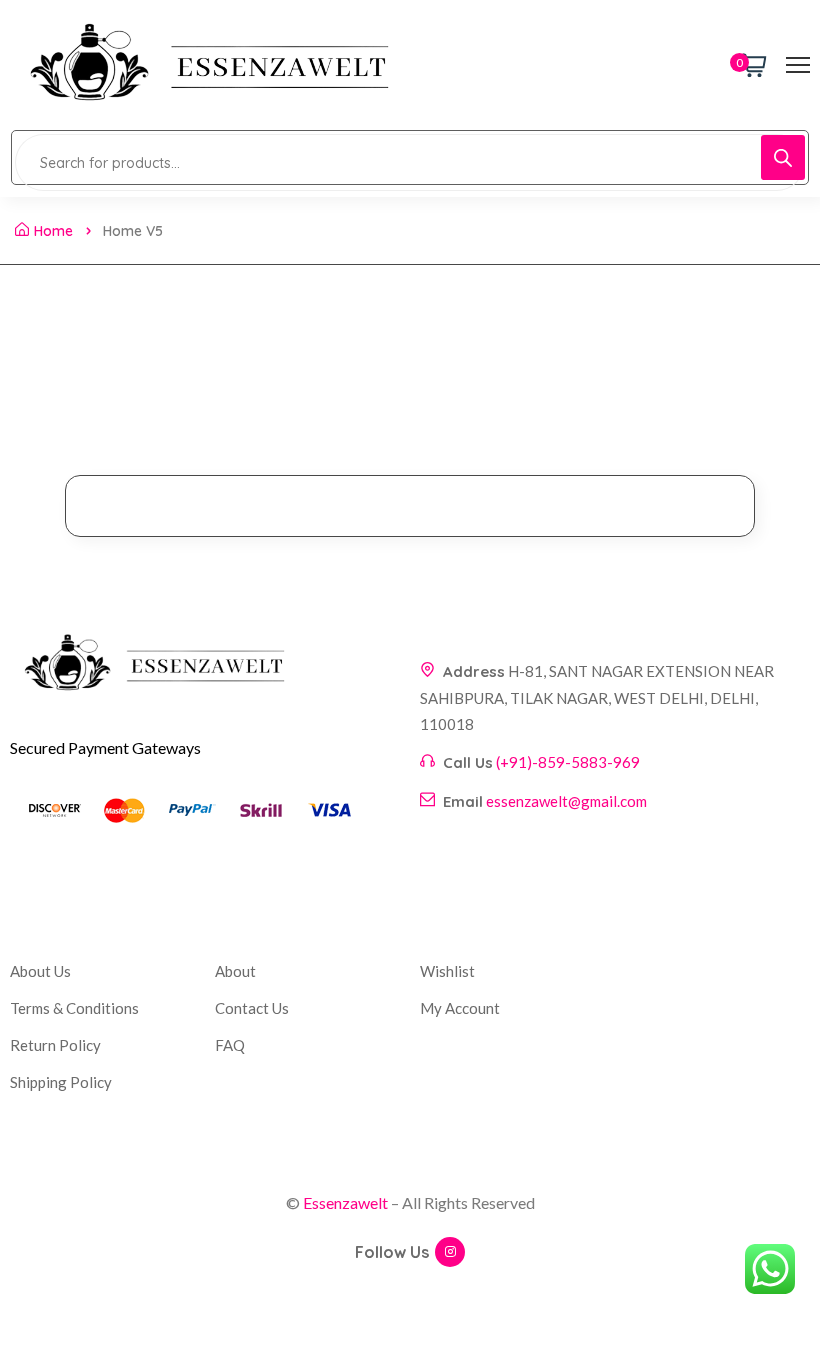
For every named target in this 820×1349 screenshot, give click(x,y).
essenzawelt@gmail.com (566, 801)
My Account (460, 1008)
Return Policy (55, 1045)
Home (53, 231)
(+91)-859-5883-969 (568, 762)
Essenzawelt (345, 1202)
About (235, 971)
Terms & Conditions (74, 1008)
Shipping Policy (61, 1082)
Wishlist (447, 971)
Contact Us (252, 1008)
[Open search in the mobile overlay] (410, 157)
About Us (40, 971)
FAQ (230, 1045)
